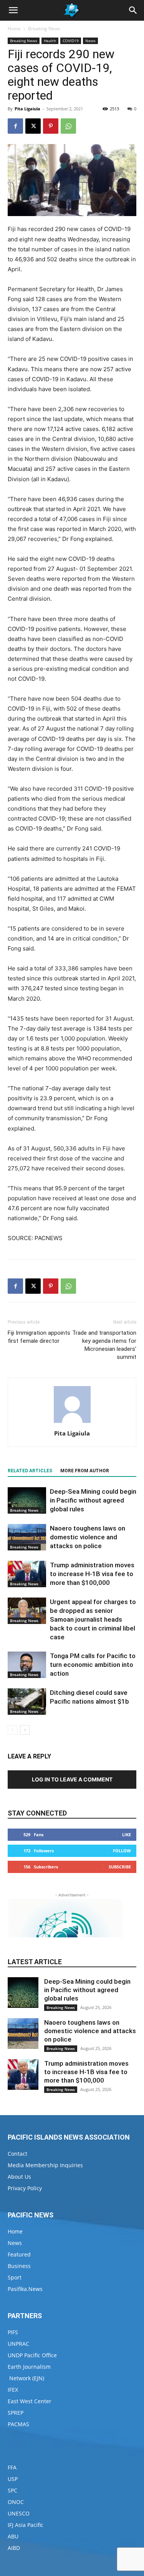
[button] (13, 10)
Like (127, 1834)
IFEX (13, 2390)
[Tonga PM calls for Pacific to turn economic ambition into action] (27, 1665)
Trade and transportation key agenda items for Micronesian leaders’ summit (104, 1345)
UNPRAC (18, 2344)
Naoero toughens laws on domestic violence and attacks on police (88, 1537)
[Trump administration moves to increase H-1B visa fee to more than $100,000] (27, 1574)
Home (14, 29)
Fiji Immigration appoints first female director (39, 1337)
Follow (122, 1851)
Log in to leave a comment (72, 1779)
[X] (33, 126)
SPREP (16, 2413)
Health (50, 41)
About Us (19, 2177)
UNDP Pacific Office (32, 2355)
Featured (19, 2254)
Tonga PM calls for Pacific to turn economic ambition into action (93, 1665)
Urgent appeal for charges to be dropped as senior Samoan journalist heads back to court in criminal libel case (93, 1619)
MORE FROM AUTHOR (85, 1471)
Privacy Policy (25, 2188)
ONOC (16, 2502)
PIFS (13, 2332)
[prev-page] (12, 1730)
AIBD (14, 2548)
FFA (12, 2467)
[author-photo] (72, 1423)
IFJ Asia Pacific (26, 2525)
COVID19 (71, 41)
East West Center (30, 2401)
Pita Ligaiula (27, 109)
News (90, 41)
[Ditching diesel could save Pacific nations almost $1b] (27, 1702)
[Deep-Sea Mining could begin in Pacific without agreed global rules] (27, 1500)
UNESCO (19, 2513)
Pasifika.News (25, 2289)
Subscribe (120, 1867)
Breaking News (44, 29)
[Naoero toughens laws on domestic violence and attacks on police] (27, 1537)
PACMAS (18, 2424)
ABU (13, 2536)
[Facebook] (15, 126)
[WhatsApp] (68, 126)
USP (13, 2479)
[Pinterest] (51, 126)
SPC (12, 2490)
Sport (15, 2277)
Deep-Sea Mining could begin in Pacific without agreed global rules (93, 1500)
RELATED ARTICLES (30, 1471)
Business (19, 2266)
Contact (17, 2154)
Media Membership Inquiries (45, 2165)
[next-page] (25, 1730)
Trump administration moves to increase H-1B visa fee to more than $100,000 (92, 1574)
